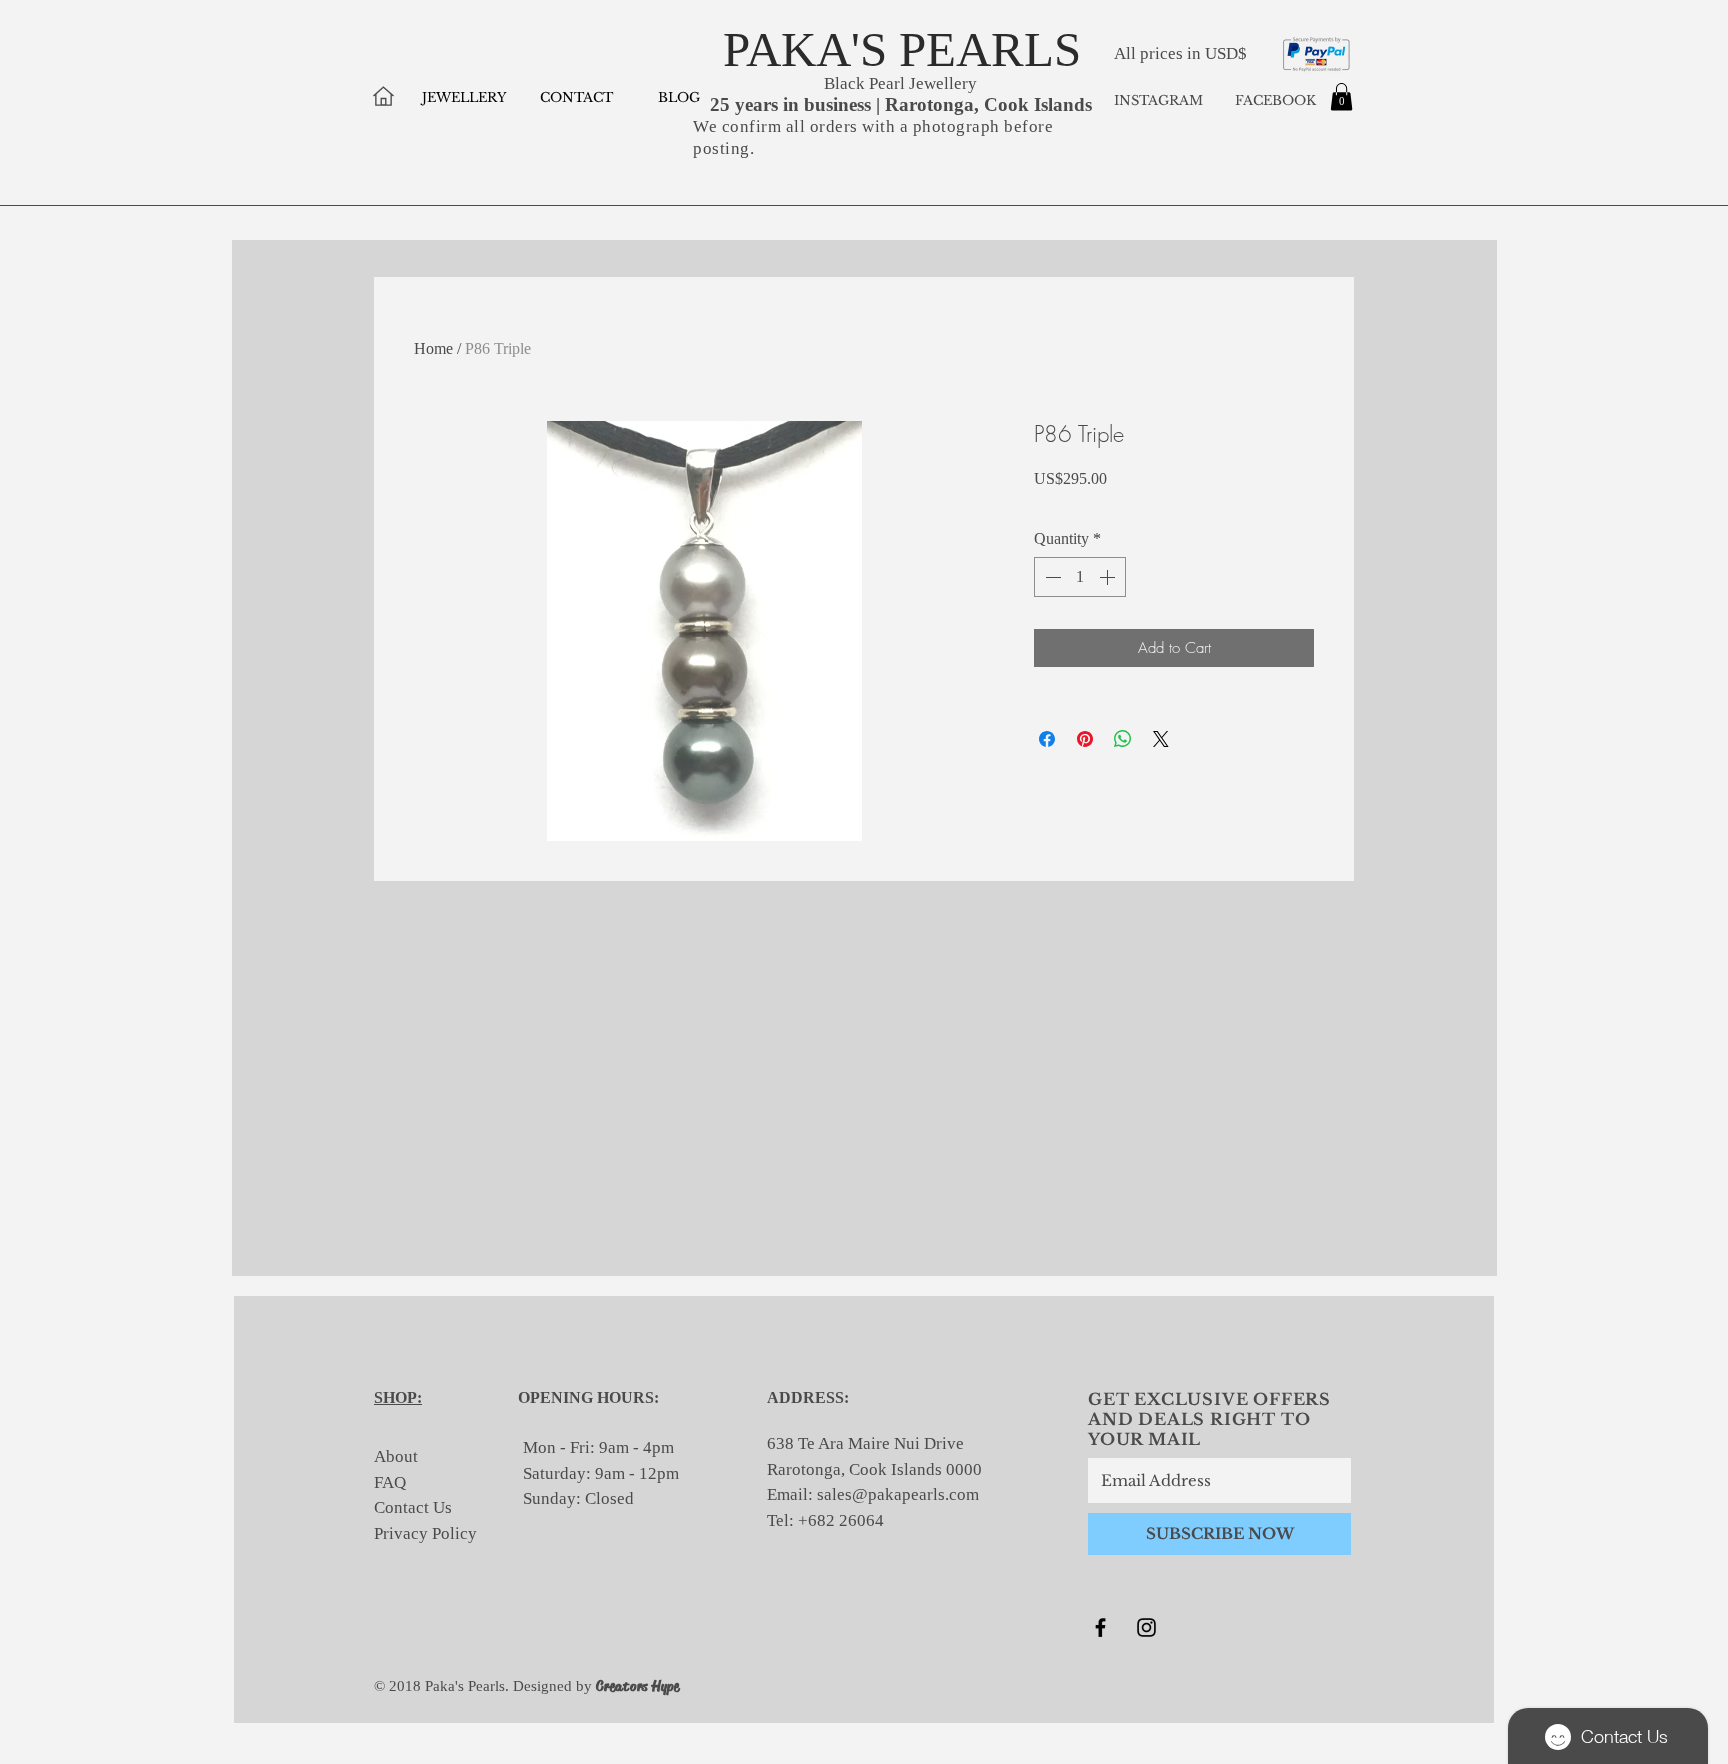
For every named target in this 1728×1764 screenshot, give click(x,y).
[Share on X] (1161, 739)
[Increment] (1109, 577)
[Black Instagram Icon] (1146, 1627)
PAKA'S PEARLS (902, 49)
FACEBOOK (1273, 100)
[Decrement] (1051, 577)
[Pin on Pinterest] (1085, 739)
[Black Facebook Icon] (1100, 1627)
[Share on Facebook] (1047, 739)
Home (433, 348)
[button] (1341, 96)
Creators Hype (638, 1686)
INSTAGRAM (1158, 100)
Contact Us (413, 1507)
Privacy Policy (425, 1533)
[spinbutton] (1080, 577)
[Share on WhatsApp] (1123, 739)
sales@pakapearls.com (898, 1494)
